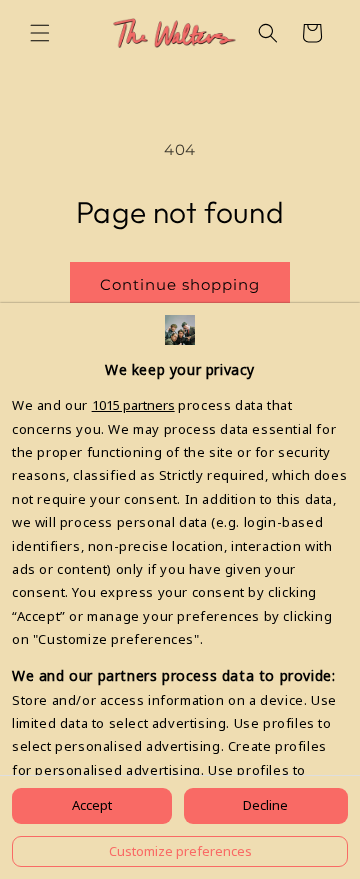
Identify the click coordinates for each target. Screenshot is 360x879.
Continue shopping (180, 284)
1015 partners (133, 405)
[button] (40, 33)
